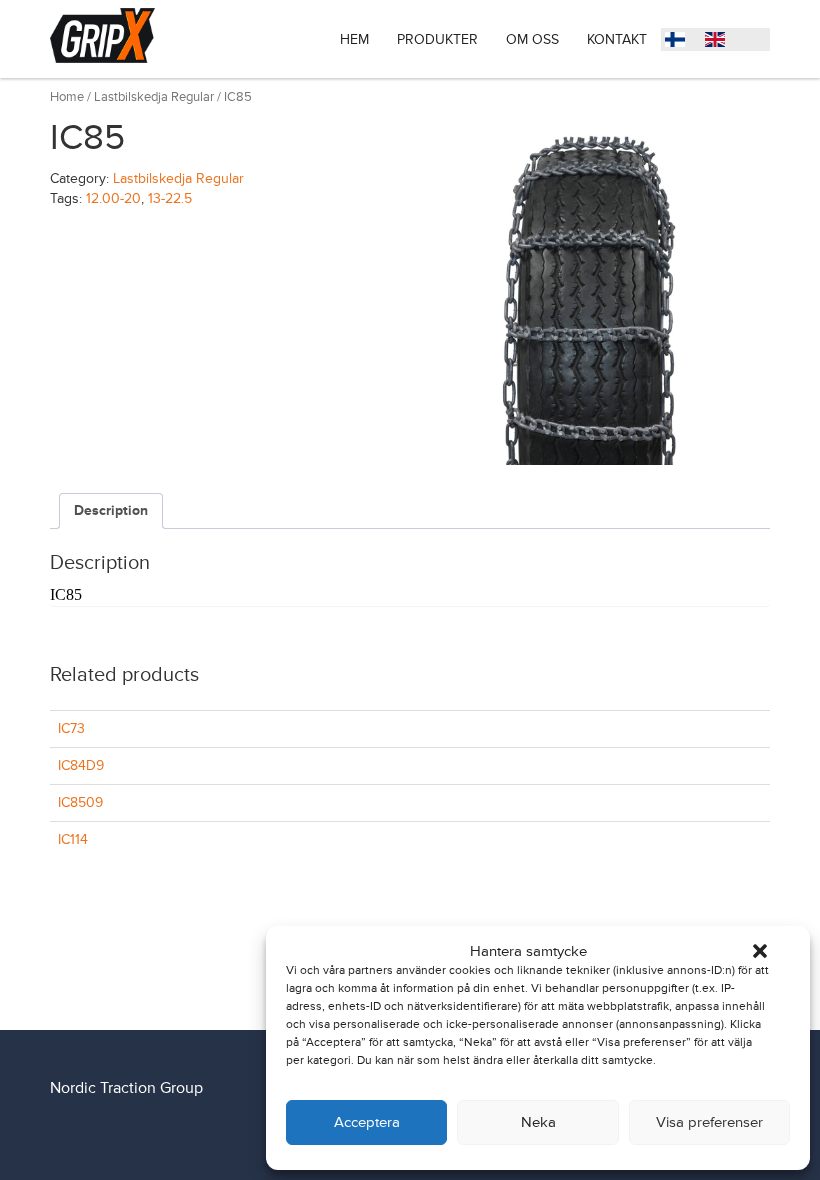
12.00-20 (113, 198)
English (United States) (720, 42)
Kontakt (617, 39)
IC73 (71, 728)
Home (67, 97)
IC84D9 (81, 765)
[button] (760, 951)
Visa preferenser (709, 1122)
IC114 (73, 839)
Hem (354, 39)
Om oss (532, 39)
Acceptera (367, 1122)
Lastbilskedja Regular (154, 97)
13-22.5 (170, 198)
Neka (538, 1122)
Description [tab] (111, 510)
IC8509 (80, 802)
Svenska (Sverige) (680, 42)
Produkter (437, 39)
